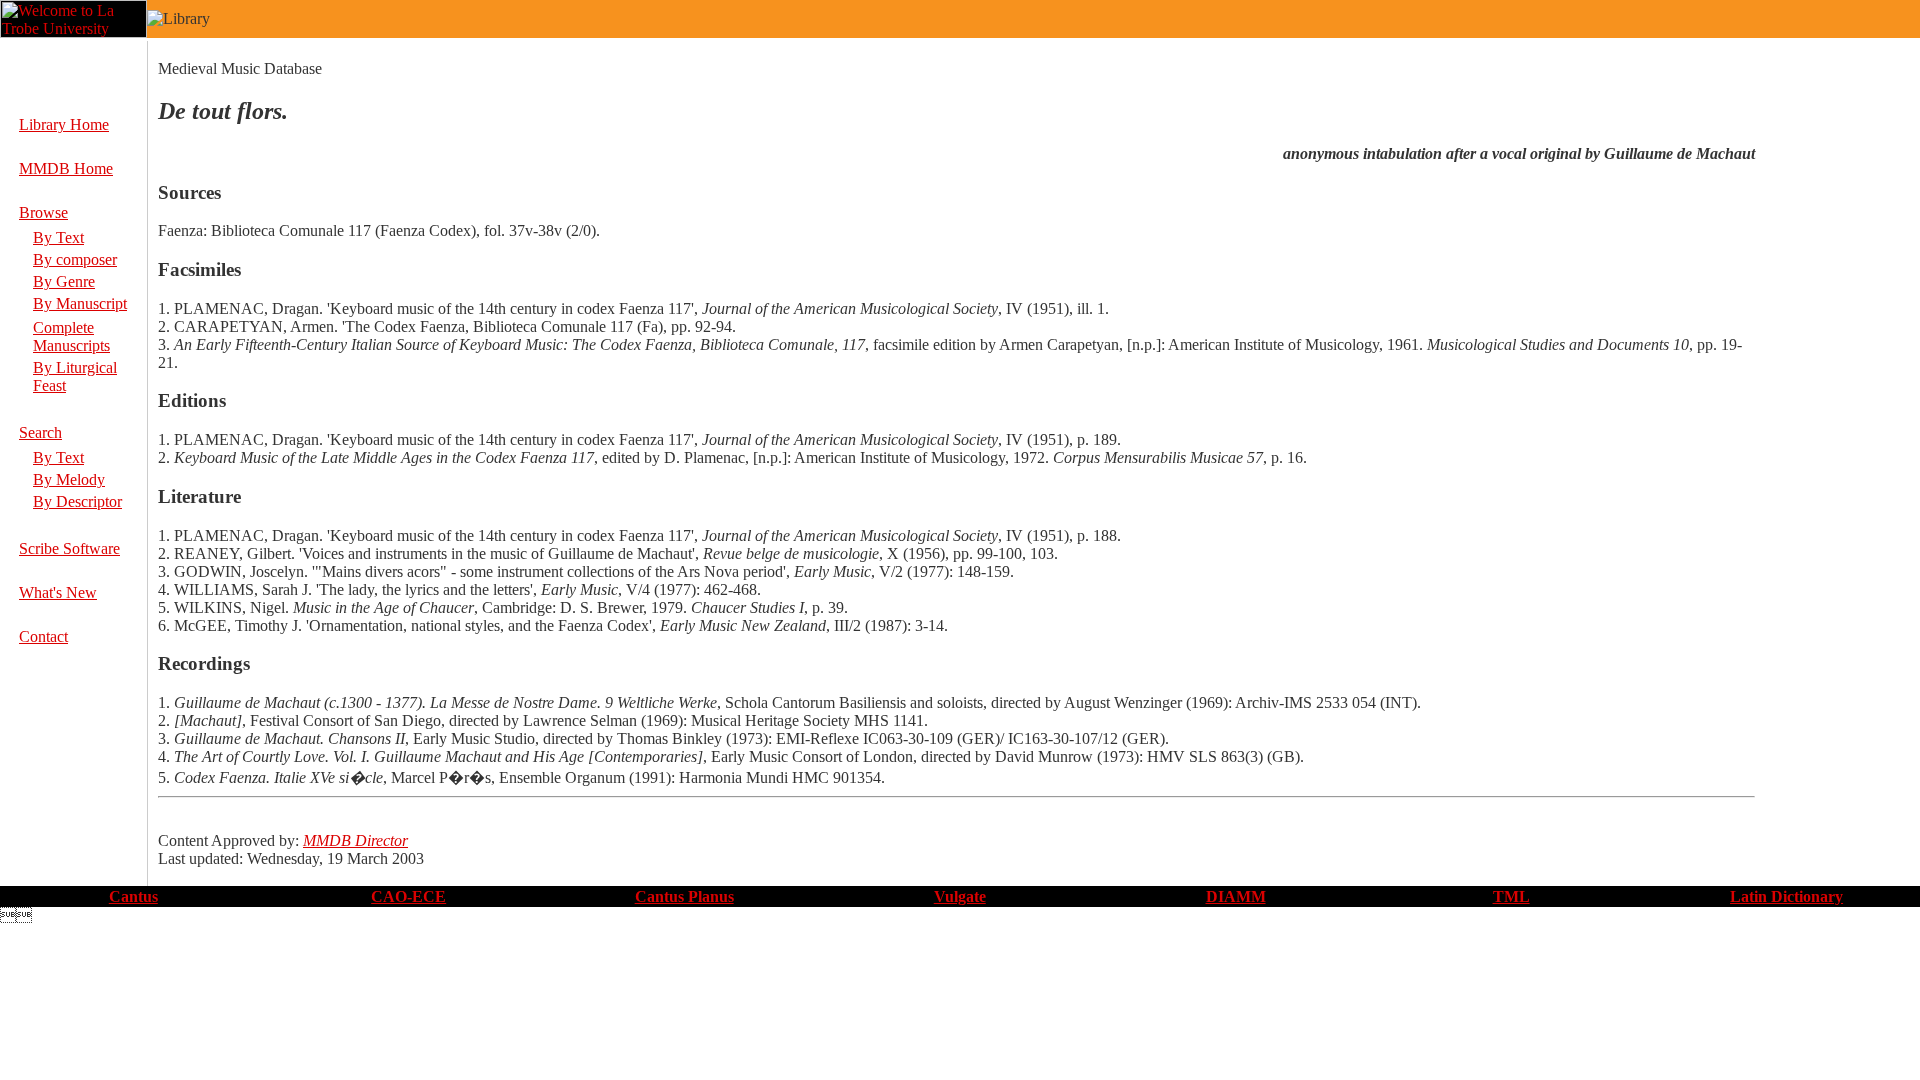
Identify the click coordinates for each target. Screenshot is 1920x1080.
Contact (43, 636)
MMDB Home (66, 168)
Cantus (133, 896)
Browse (43, 212)
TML (1511, 896)
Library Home (64, 124)
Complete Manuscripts (71, 336)
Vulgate (960, 896)
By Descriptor (77, 501)
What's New (58, 592)
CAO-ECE (408, 896)
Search (40, 432)
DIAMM (1236, 896)
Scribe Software (69, 548)
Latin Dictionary (1786, 896)
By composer (75, 259)
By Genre (64, 281)
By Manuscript (80, 303)
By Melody (69, 479)
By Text (58, 237)
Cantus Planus (684, 896)
